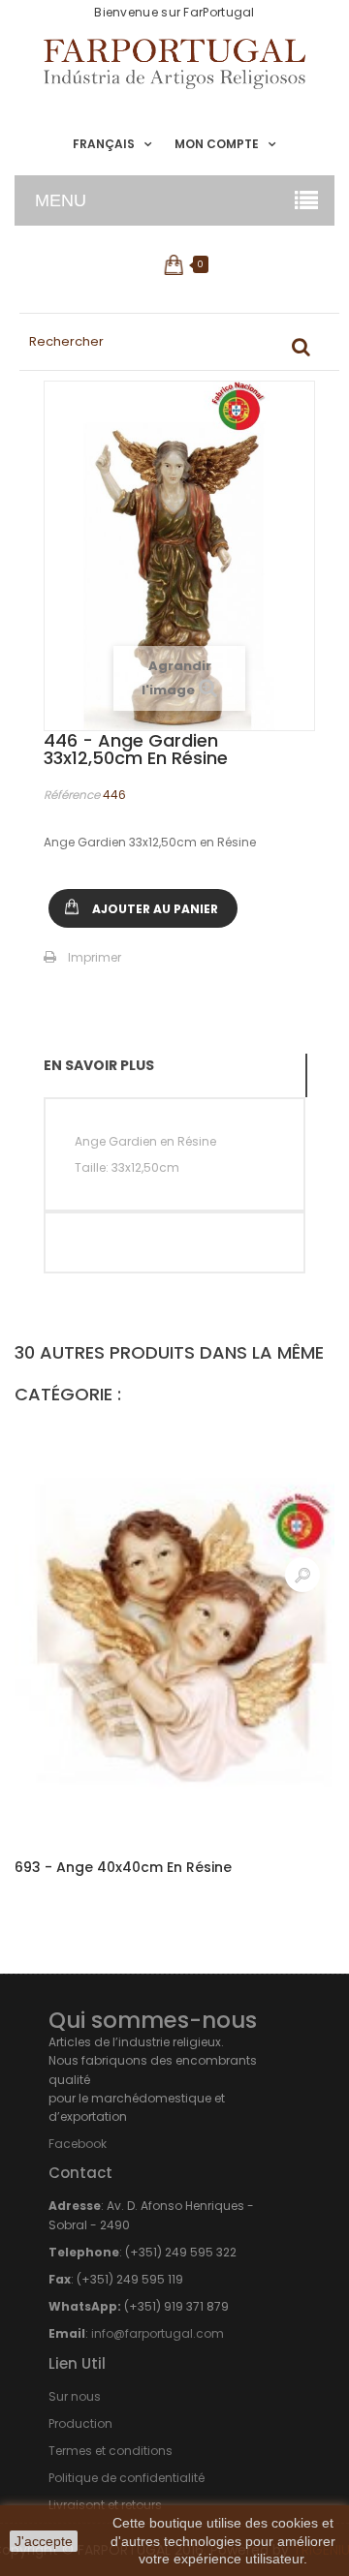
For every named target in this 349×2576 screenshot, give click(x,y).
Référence (72, 795)
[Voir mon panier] (175, 264)
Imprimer (95, 957)
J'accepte (44, 2541)
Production (80, 2423)
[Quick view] (302, 1575)
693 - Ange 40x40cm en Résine (123, 1867)
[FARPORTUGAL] (174, 64)
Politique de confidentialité (127, 2478)
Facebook (78, 2144)
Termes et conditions (111, 2451)
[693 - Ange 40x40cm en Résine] (174, 1631)
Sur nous (75, 2396)
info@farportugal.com (158, 2333)
